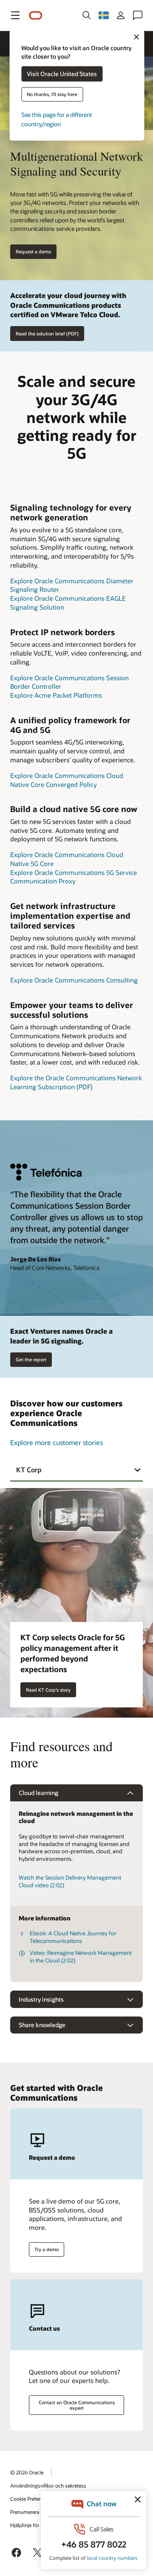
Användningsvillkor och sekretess (48, 2485)
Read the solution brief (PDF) (47, 334)
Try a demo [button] (47, 2249)
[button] (15, 15)
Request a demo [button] (33, 251)
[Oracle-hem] (36, 16)
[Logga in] (121, 15)
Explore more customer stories (57, 1442)
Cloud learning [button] (38, 1793)
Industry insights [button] (41, 1999)
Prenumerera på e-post (36, 2512)
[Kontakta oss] (138, 15)
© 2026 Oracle (27, 2472)
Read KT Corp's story (48, 1690)
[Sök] (87, 15)
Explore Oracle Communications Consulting (74, 980)
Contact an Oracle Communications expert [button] (77, 2405)
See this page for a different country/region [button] (57, 119)
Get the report (31, 1359)
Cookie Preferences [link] (32, 2499)
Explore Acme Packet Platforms (56, 695)
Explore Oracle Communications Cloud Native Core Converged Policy (67, 780)
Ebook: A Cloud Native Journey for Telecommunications (73, 1937)
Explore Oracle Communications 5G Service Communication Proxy (74, 877)
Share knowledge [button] (42, 2025)
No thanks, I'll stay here (52, 94)
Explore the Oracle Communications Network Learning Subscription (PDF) (76, 1082)
